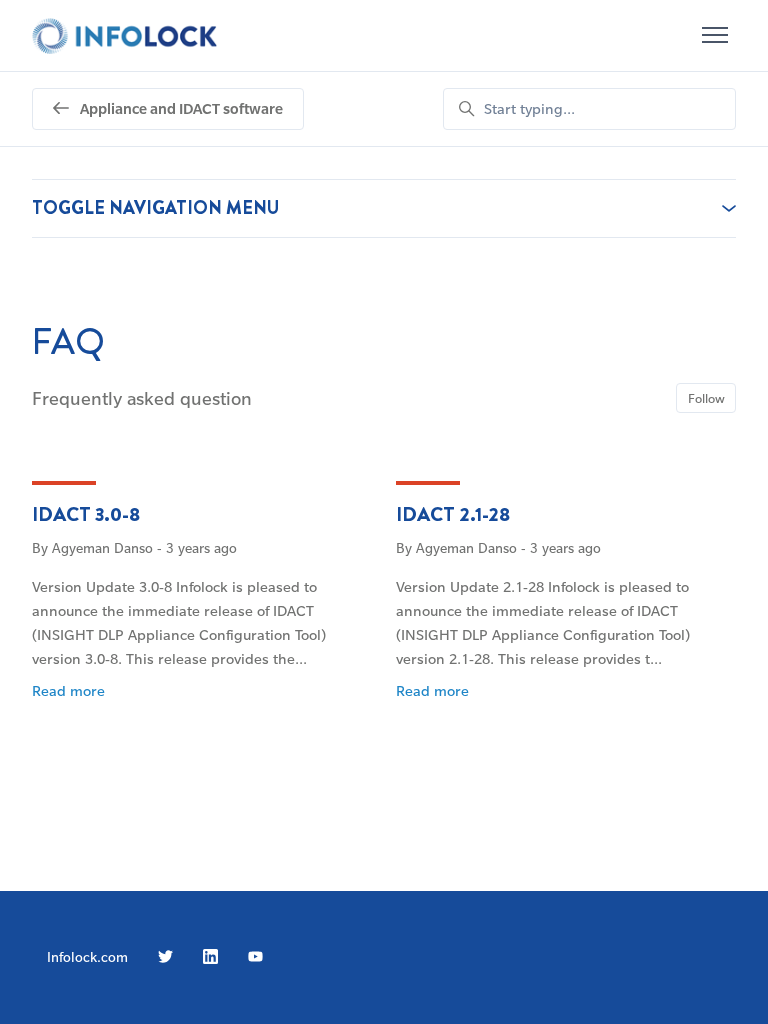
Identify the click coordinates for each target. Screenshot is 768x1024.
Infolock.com (87, 956)
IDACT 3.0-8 (86, 514)
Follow (706, 398)
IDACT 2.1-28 (453, 514)
